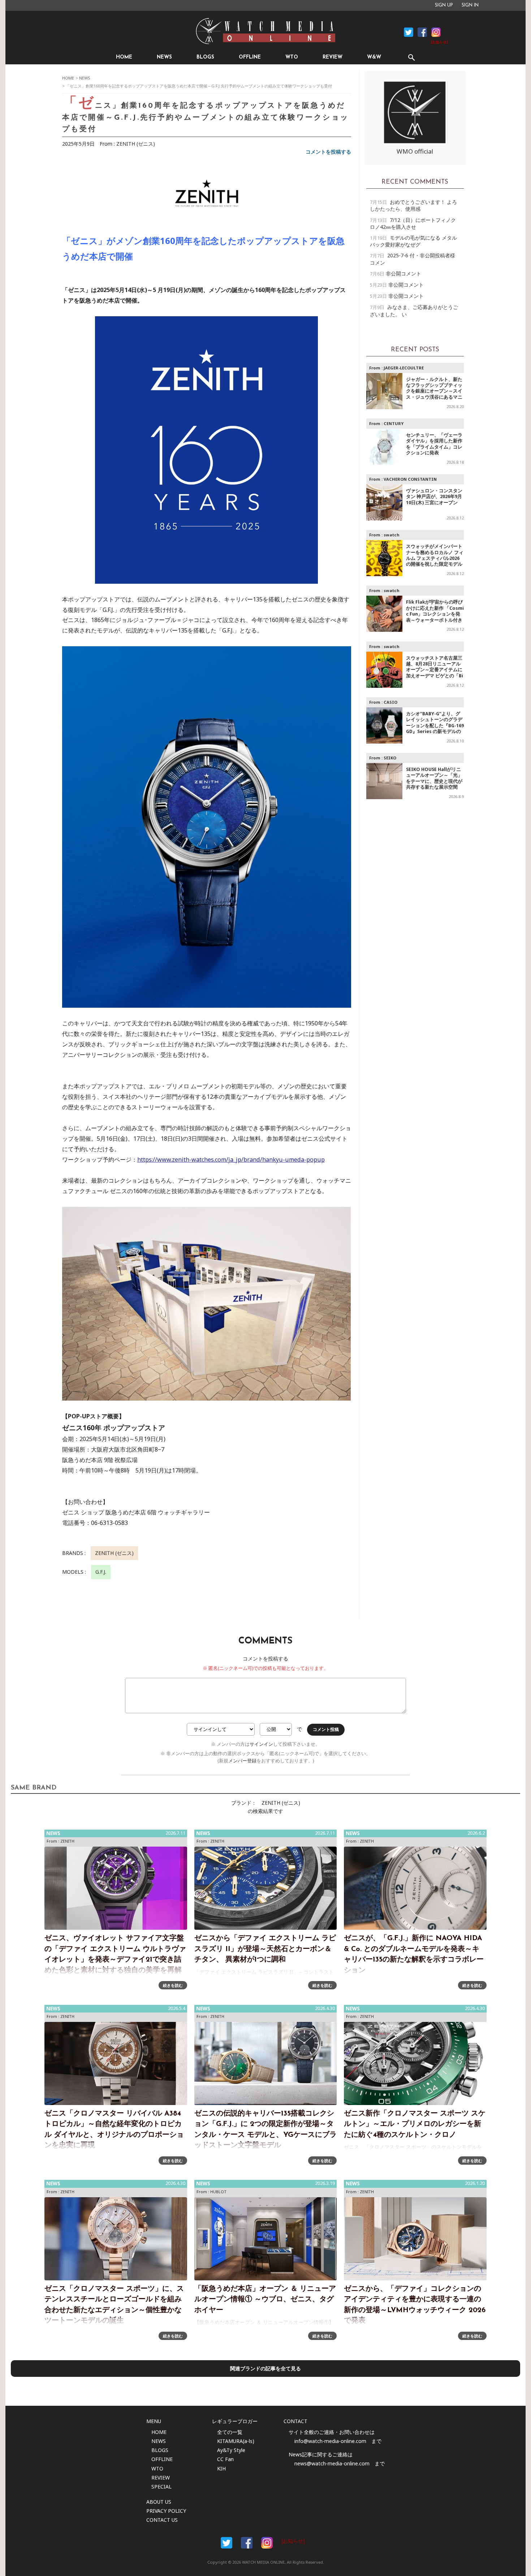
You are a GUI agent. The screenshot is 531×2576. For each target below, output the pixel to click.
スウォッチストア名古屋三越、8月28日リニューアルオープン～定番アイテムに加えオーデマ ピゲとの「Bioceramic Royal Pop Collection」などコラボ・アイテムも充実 (435, 676)
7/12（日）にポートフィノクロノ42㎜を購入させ (413, 223)
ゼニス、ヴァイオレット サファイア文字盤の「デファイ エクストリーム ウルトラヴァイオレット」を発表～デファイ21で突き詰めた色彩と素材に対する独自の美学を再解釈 (115, 1960)
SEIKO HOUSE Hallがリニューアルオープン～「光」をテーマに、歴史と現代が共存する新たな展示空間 (434, 778)
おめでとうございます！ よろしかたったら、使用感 (413, 205)
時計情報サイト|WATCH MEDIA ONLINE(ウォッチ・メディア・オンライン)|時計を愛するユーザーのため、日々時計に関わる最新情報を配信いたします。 (265, 31)
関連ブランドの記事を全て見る (265, 2368)
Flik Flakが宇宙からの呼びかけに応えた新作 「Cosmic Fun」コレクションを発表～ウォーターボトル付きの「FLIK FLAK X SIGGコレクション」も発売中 (435, 617)
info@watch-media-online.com (330, 2441)
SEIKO (390, 758)
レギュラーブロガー (235, 2421)
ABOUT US (159, 2502)
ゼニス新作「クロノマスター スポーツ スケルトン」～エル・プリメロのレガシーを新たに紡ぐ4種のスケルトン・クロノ (415, 2124)
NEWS (164, 57)
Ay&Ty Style (231, 2450)
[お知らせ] (439, 42)
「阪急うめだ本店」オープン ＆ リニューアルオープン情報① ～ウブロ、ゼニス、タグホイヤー (265, 2300)
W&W (374, 57)
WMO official (415, 151)
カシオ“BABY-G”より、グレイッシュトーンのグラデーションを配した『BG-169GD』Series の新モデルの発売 (435, 726)
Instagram (436, 32)
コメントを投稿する (328, 152)
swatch (392, 535)
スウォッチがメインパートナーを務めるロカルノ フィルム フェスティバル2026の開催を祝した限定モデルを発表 (435, 558)
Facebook (409, 32)
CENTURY (394, 423)
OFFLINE (250, 57)
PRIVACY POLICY (166, 2511)
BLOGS (205, 57)
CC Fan (225, 2459)
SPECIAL (161, 2487)
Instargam (267, 2543)
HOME (124, 57)
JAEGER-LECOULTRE (404, 368)
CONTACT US (162, 2520)
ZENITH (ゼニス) (136, 144)
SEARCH (411, 57)
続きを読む (173, 1985)
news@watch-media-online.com (332, 2463)
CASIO (390, 702)
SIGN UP (444, 5)
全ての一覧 (230, 2432)
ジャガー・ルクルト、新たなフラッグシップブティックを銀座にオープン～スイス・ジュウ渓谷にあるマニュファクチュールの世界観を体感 (434, 394)
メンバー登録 (242, 1761)
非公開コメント (403, 273)
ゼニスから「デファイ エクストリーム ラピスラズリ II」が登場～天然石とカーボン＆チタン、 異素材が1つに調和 (265, 1949)
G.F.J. (101, 1572)
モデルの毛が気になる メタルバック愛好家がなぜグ (413, 241)
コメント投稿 (326, 1730)
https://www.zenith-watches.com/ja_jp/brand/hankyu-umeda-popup (231, 1160)
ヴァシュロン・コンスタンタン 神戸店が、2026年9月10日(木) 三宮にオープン (434, 497)
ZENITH (67, 1841)
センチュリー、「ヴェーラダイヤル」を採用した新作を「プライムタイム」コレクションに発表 (434, 444)
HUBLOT (218, 2192)
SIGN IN (470, 5)
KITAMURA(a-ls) (236, 2441)
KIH (221, 2468)
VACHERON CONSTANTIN (410, 479)
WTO (292, 57)
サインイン (261, 1744)
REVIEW (333, 57)
